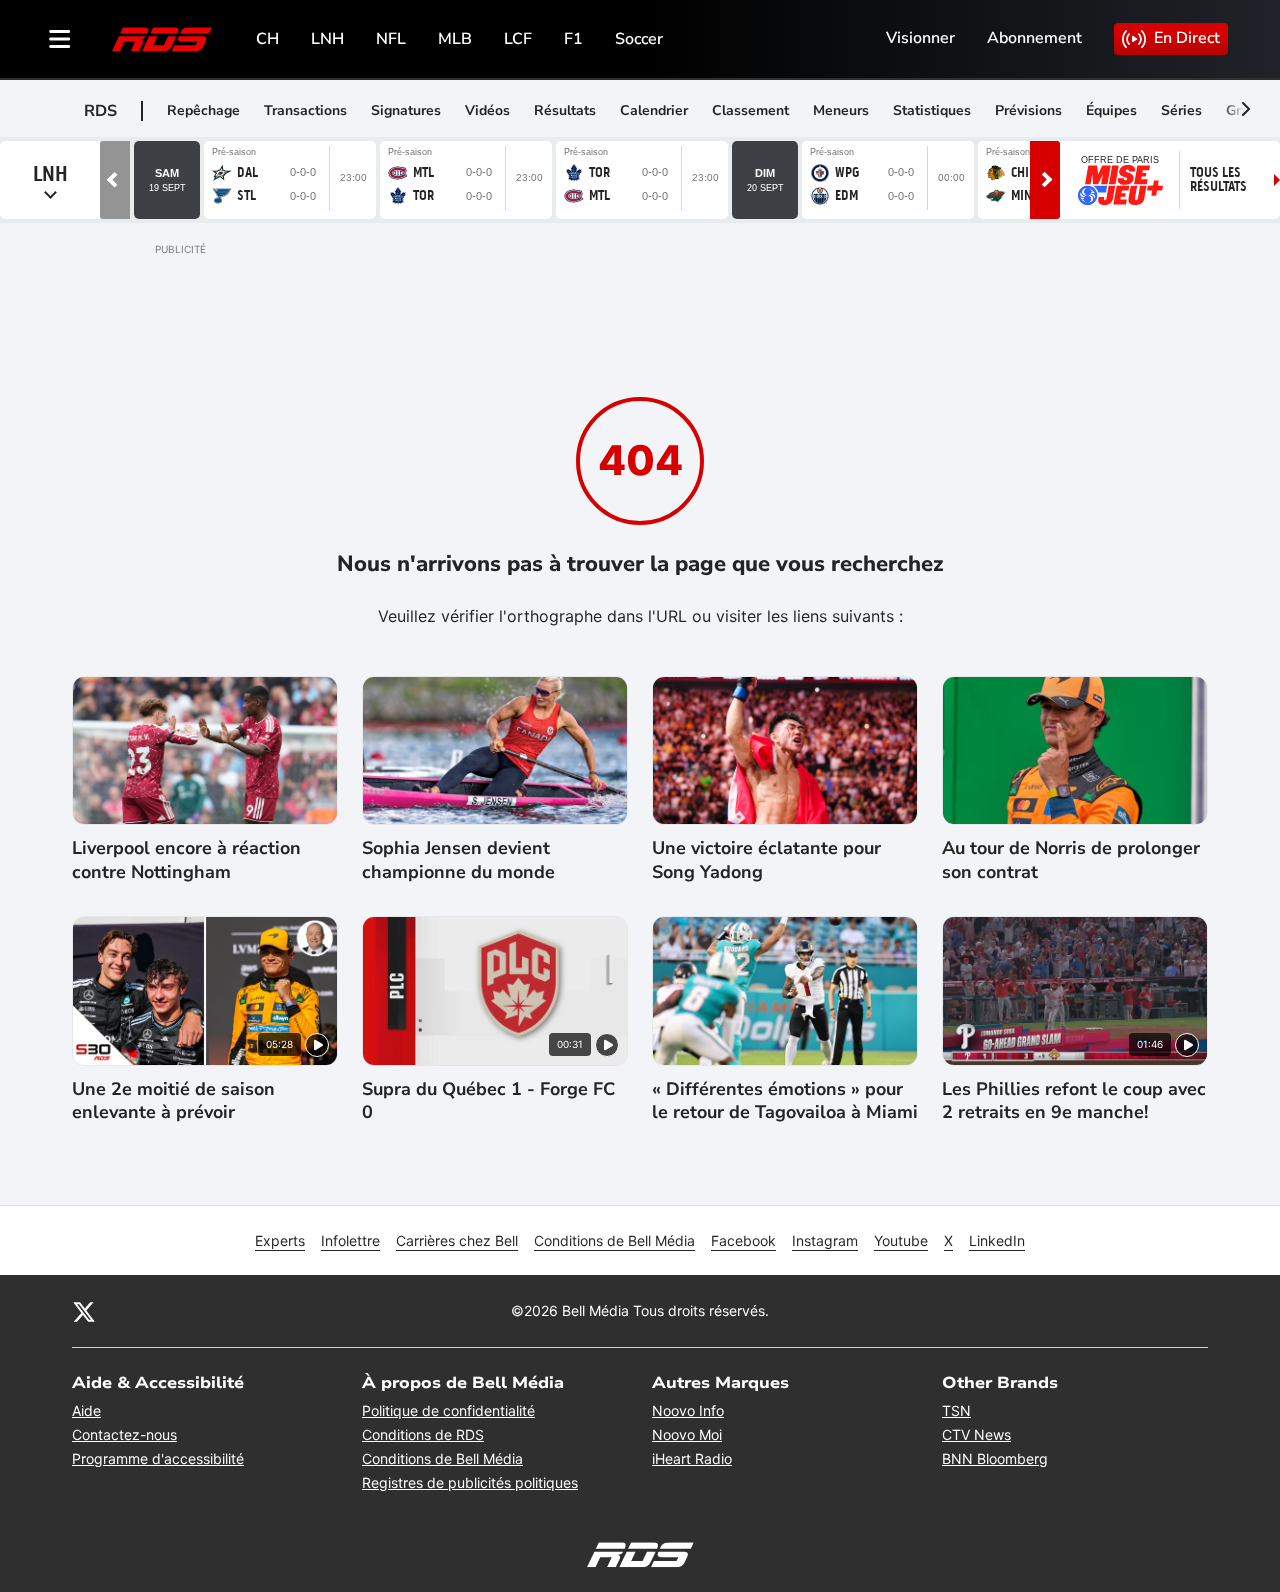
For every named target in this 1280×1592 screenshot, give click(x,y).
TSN (956, 1410)
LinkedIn (997, 1240)
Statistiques (932, 110)
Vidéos (487, 110)
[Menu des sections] (60, 39)
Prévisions (1028, 110)
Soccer (639, 39)
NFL (391, 39)
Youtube (901, 1240)
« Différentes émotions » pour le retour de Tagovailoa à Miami (785, 1101)
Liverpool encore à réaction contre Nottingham (186, 860)
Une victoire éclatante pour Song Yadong (766, 860)
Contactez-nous (124, 1434)
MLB (455, 39)
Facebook (743, 1240)
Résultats (565, 110)
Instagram (825, 1240)
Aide (86, 1410)
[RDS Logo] (162, 38)
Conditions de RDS (423, 1434)
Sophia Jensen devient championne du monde (458, 860)
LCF (518, 39)
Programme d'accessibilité (158, 1458)
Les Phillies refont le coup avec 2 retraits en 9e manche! (1074, 1101)
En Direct (1187, 38)
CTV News (976, 1434)
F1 (573, 39)
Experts (280, 1240)
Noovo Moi (687, 1434)
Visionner (920, 38)
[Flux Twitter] (84, 1311)
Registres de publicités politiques (470, 1482)
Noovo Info (688, 1410)
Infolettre (350, 1240)
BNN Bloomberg (995, 1458)
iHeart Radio (692, 1458)
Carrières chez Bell (457, 1240)
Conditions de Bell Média (614, 1240)
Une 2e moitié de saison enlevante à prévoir (173, 1101)
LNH (327, 39)
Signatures (406, 110)
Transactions (305, 110)
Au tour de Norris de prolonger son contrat (1071, 860)
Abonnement (1034, 38)
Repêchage (203, 110)
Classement (750, 110)
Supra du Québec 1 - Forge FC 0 (488, 1101)
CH (267, 39)
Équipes (1111, 110)
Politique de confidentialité (448, 1410)
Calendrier (654, 110)
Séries (1181, 110)
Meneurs (841, 110)
